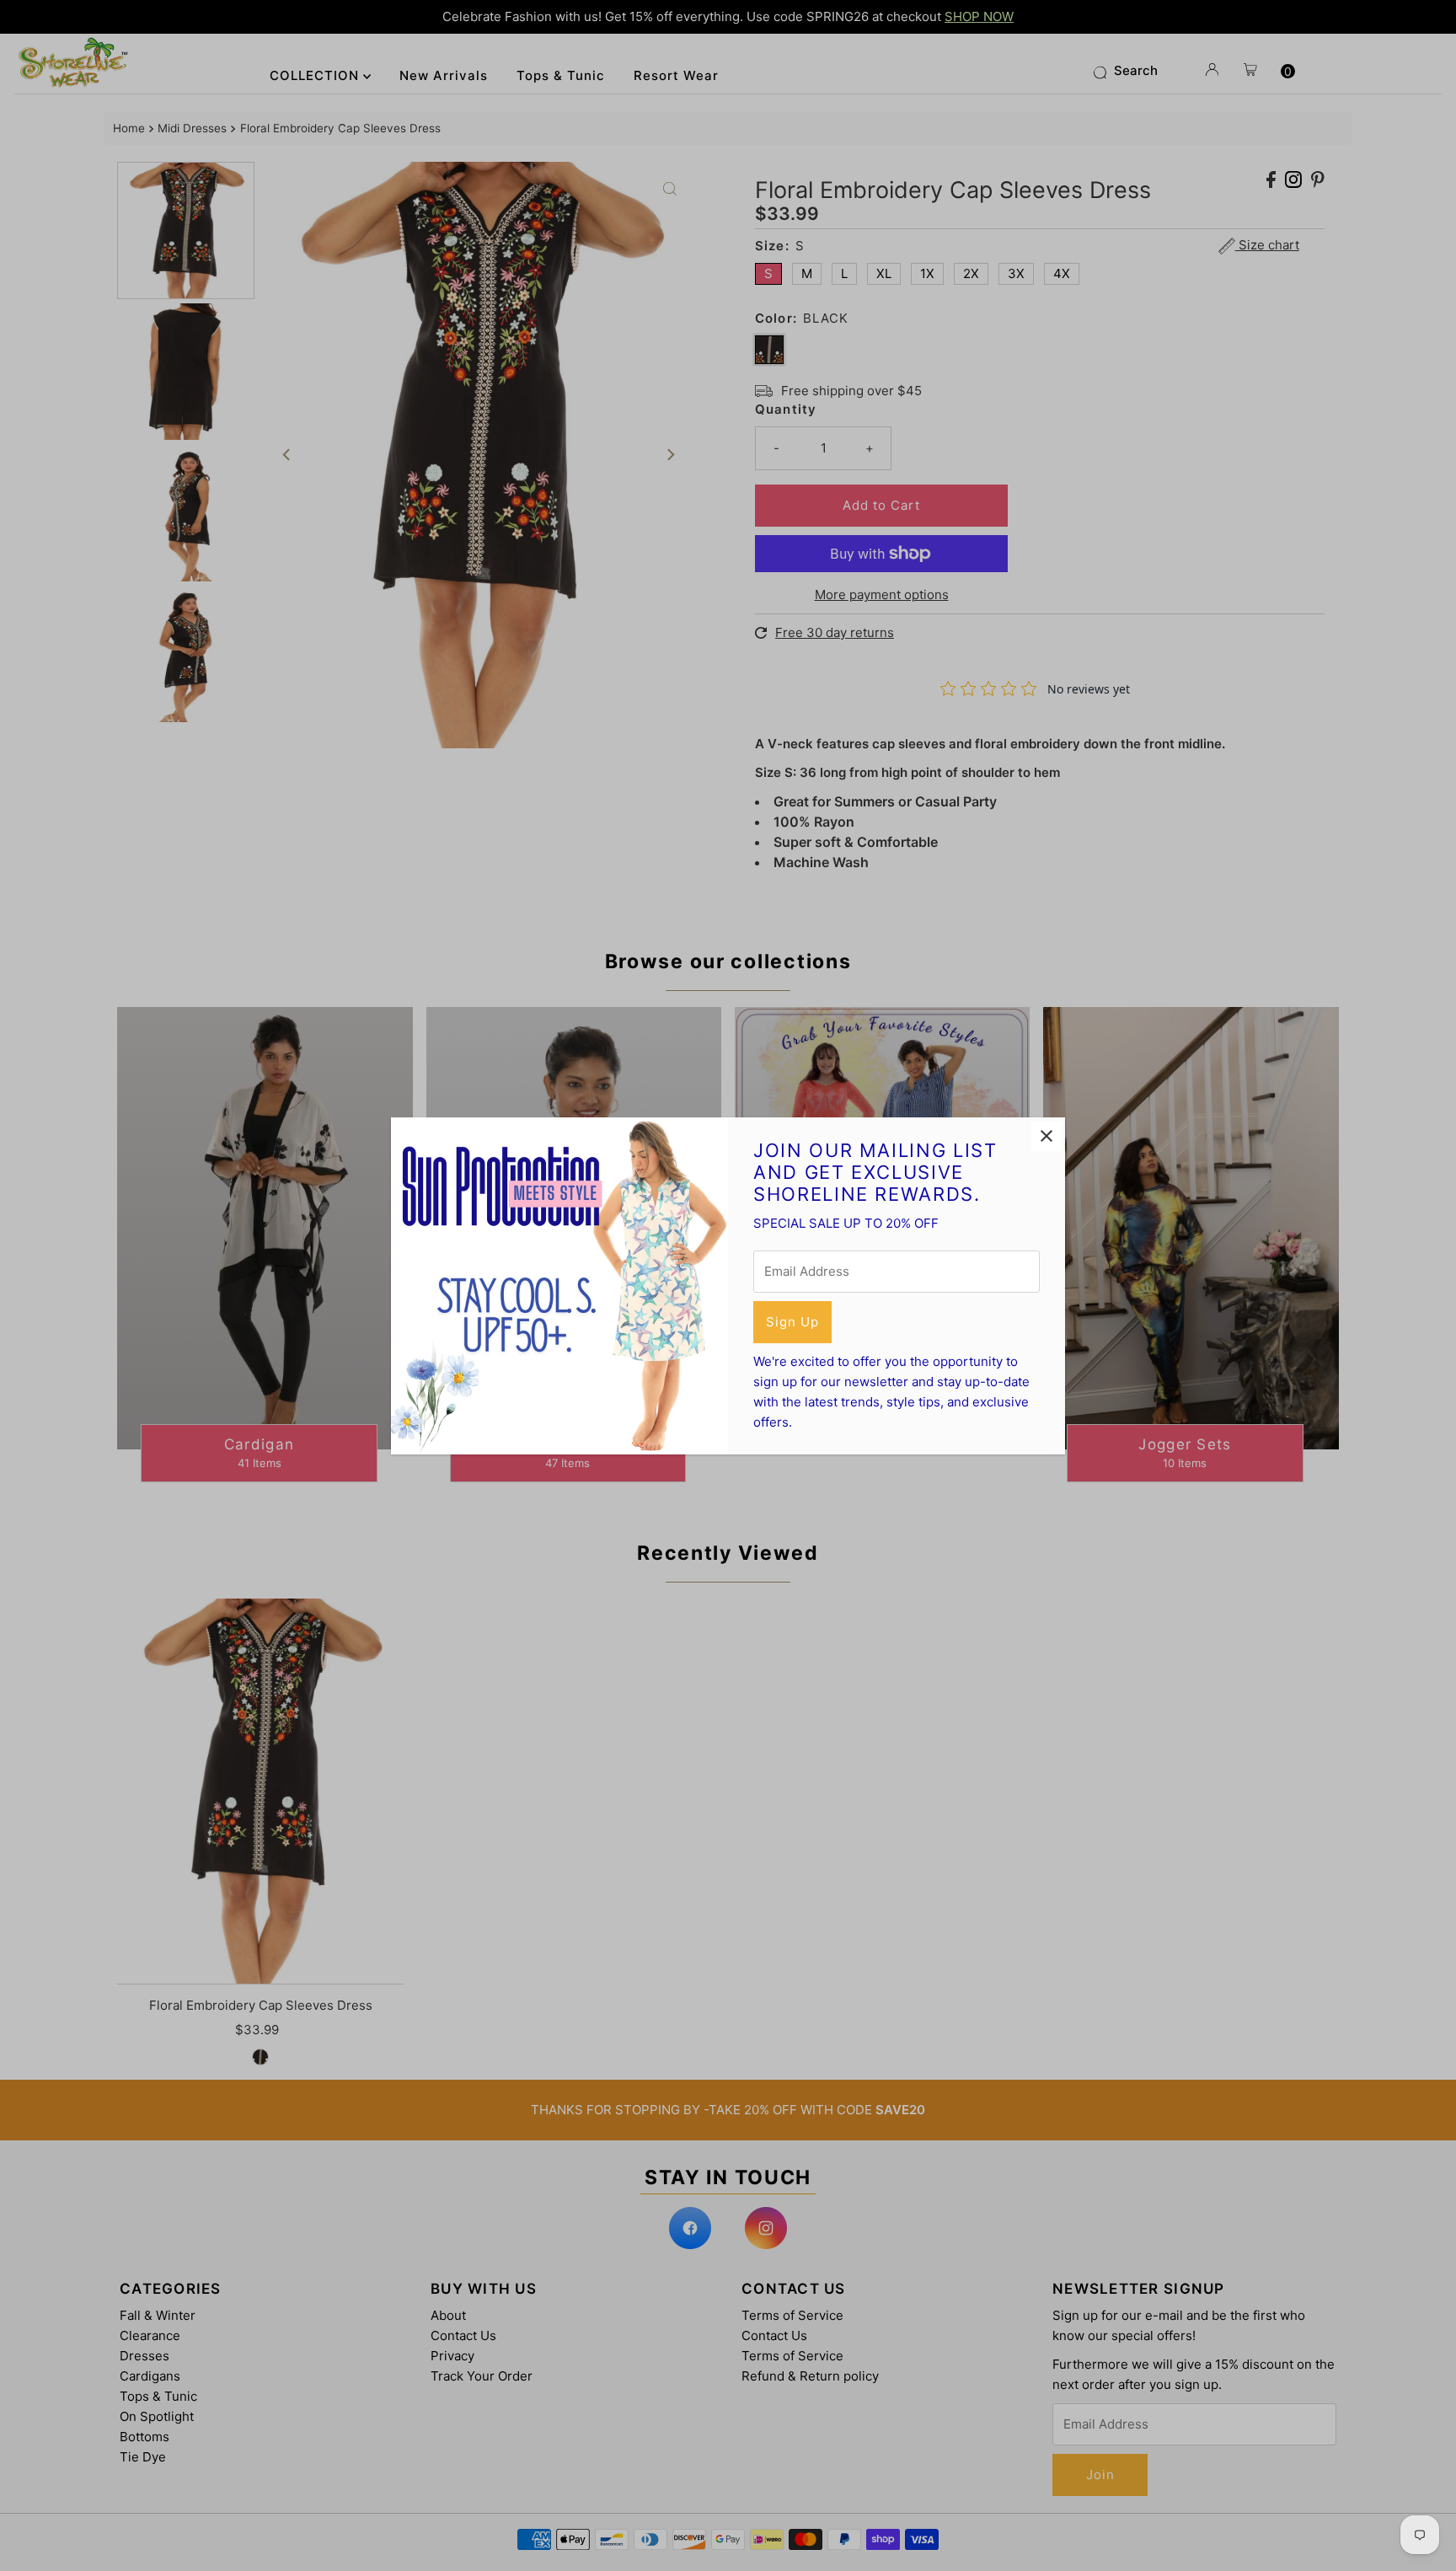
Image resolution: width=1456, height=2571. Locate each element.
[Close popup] (1046, 1136)
